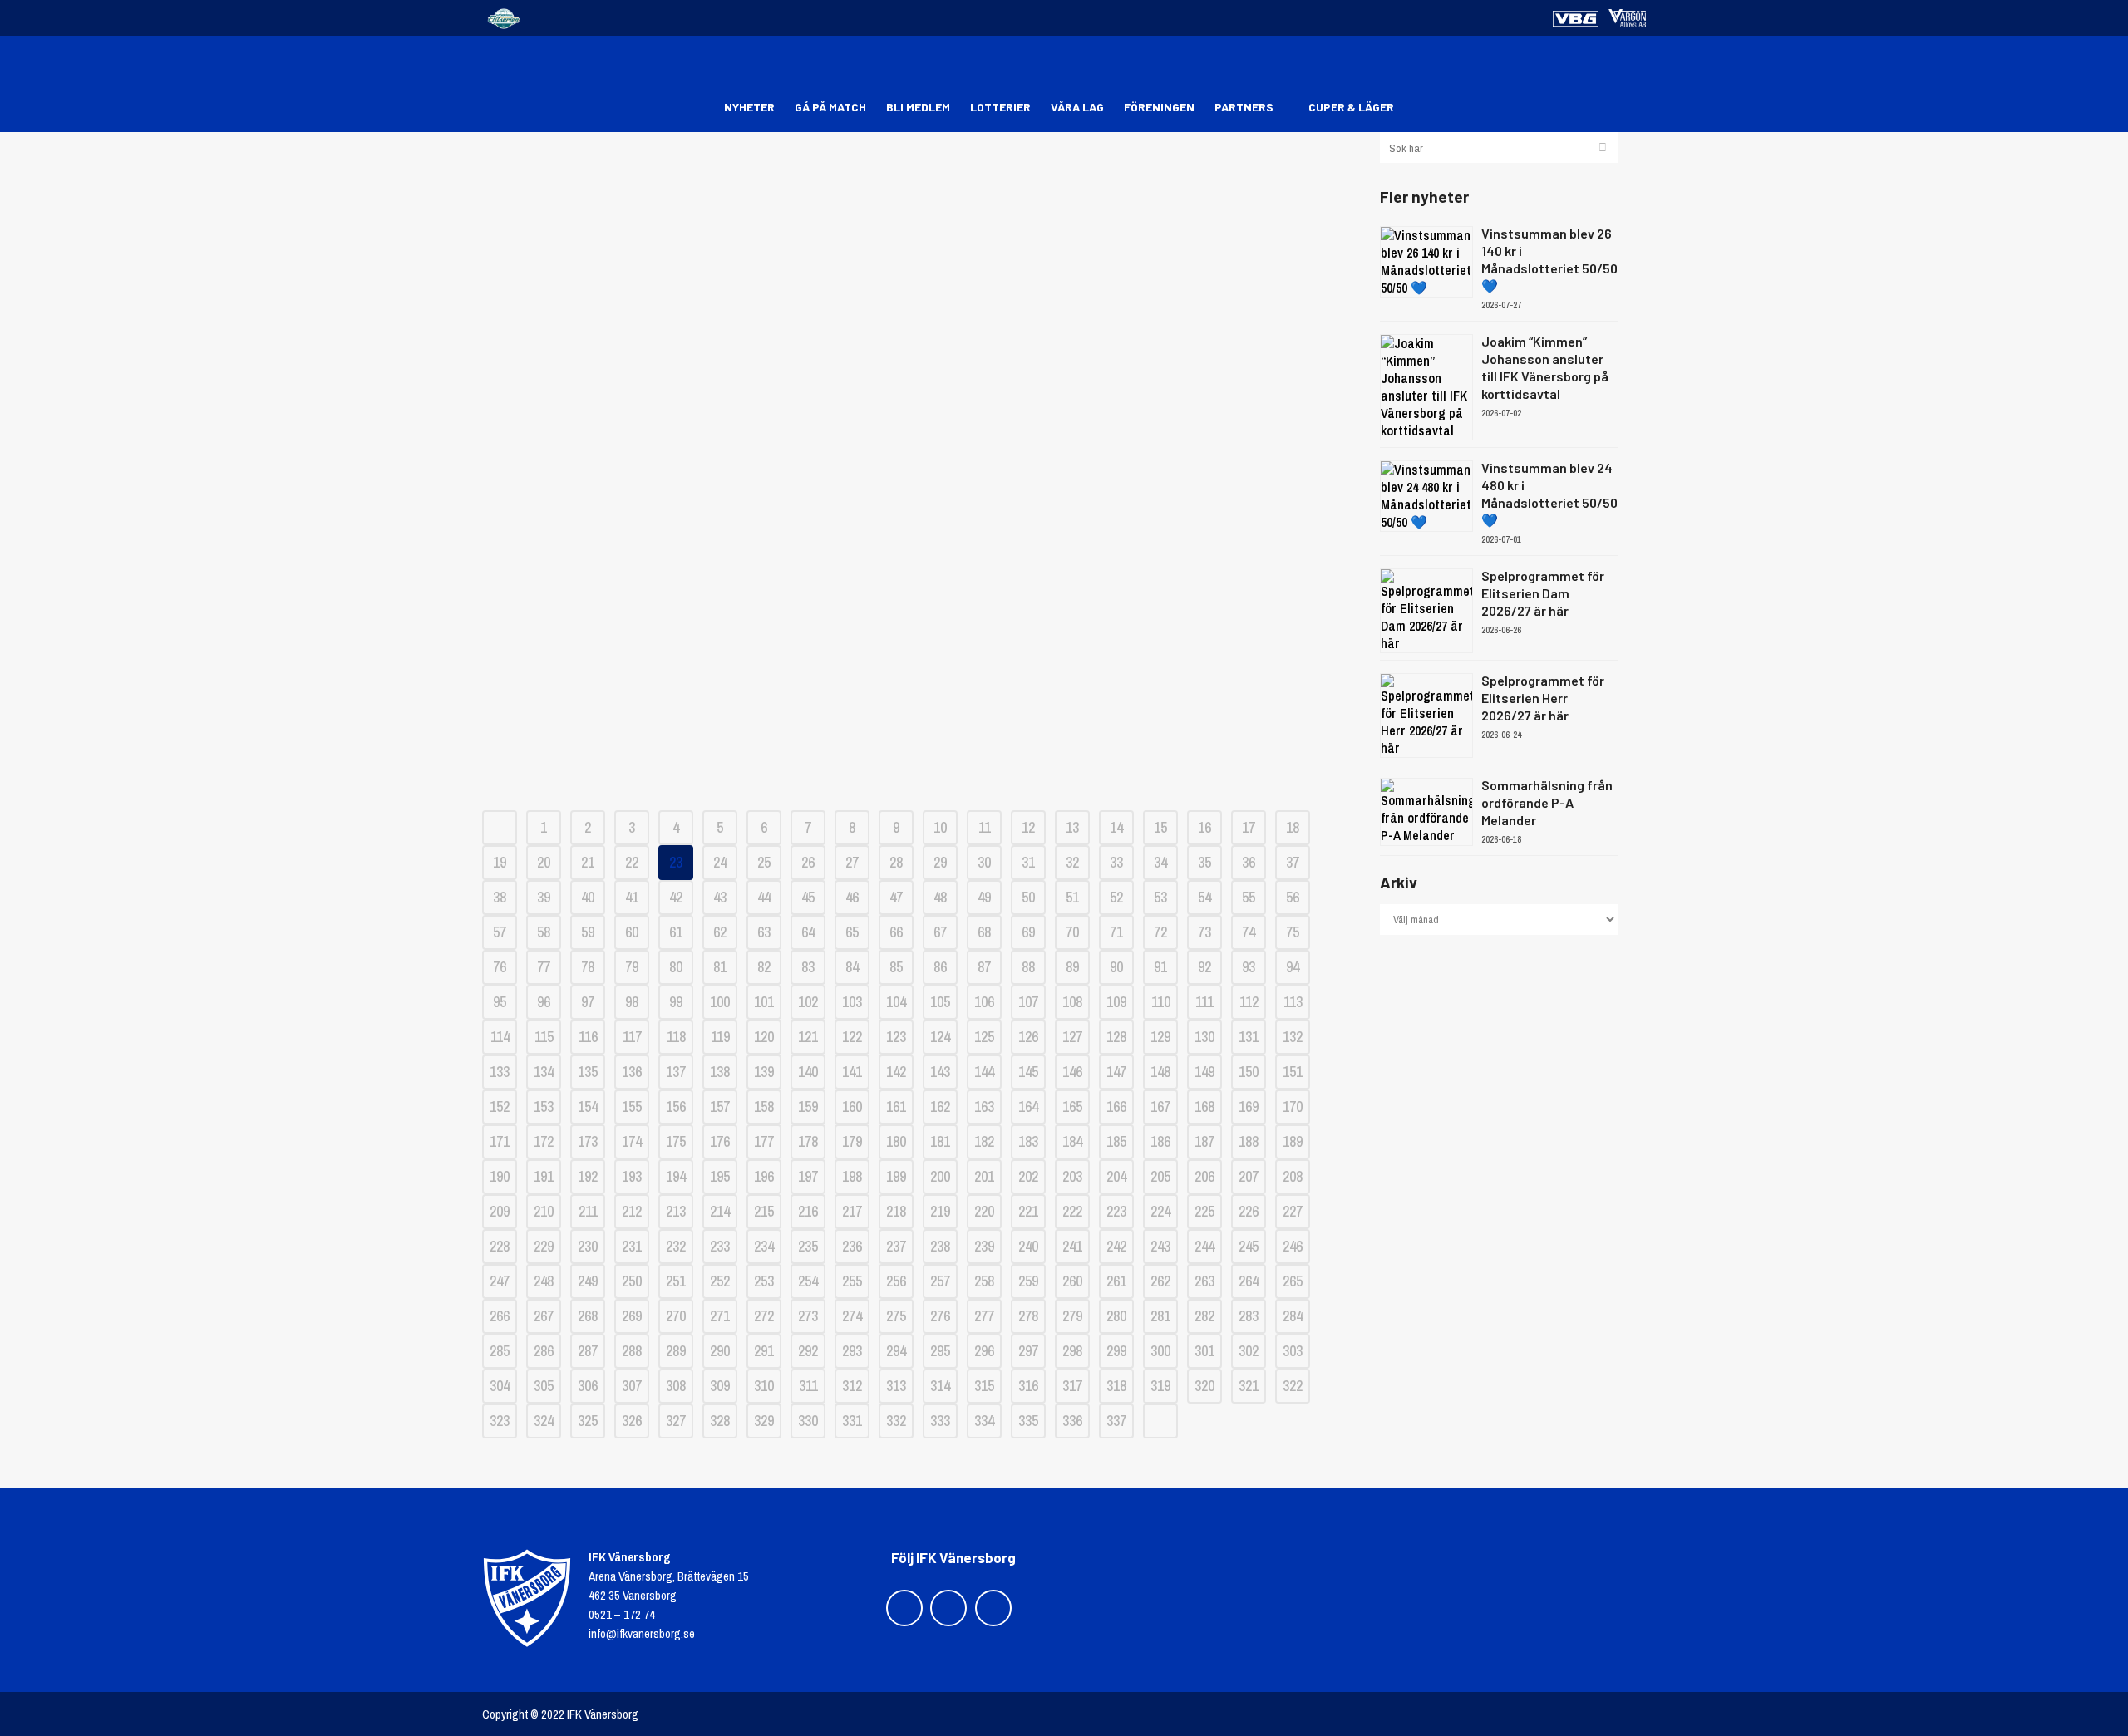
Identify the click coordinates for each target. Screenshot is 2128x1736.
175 (676, 1141)
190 (500, 1176)
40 (588, 897)
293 (852, 1351)
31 (1028, 862)
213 (676, 1211)
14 (1116, 827)
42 (676, 897)
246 (1293, 1246)
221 (1028, 1211)
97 (588, 1002)
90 (1116, 967)
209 (500, 1211)
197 (808, 1176)
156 (676, 1107)
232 (676, 1246)
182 (984, 1141)
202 (1028, 1176)
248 (544, 1281)
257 (940, 1281)
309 (720, 1386)
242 (1116, 1246)
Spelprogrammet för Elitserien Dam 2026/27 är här (1543, 593)
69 (1028, 932)
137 (676, 1072)
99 (676, 1002)
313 (896, 1386)
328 (720, 1421)
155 (632, 1107)
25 (764, 862)
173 (588, 1141)
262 (1160, 1281)
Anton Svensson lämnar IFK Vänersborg (919, 759)
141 (852, 1072)
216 (808, 1211)
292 (808, 1351)
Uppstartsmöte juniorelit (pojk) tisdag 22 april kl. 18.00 (919, 186)
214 (720, 1211)
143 (940, 1072)
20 (544, 862)
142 (896, 1072)
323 (500, 1421)
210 (544, 1211)
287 (588, 1351)
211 (588, 1211)
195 (720, 1176)
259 (1028, 1281)
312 (852, 1386)
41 (632, 897)
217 (852, 1211)
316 (1028, 1386)
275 (896, 1316)
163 (984, 1107)
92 (1204, 967)
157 (720, 1107)
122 (852, 1037)
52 (1116, 897)
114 (500, 1037)
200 (940, 1176)
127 (1072, 1037)
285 (500, 1351)
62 (720, 932)
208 (1293, 1176)
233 (720, 1246)
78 (588, 967)
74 (1249, 932)
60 (632, 932)
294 (896, 1351)
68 (984, 932)
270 (676, 1316)
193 (632, 1176)
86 (940, 967)
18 (1293, 827)
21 (588, 862)
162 (940, 1107)
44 (764, 897)
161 (896, 1107)
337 (1116, 1421)
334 (984, 1421)
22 (632, 862)
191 (544, 1176)
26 (808, 862)
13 (1072, 827)
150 (1249, 1072)
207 (1249, 1176)
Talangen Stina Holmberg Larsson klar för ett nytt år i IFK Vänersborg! (919, 431)
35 (1204, 862)
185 (1116, 1141)
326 (632, 1421)
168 (1204, 1107)
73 (1204, 932)
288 (632, 1351)
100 (720, 1002)
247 (500, 1281)
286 (544, 1351)
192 (588, 1176)
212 (632, 1211)
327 (676, 1421)
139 (764, 1072)
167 (1160, 1107)
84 (852, 967)
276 (940, 1316)
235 (808, 1246)
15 (1160, 827)
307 (632, 1386)
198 (852, 1176)
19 (500, 862)
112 (1249, 1002)
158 (764, 1107)
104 (896, 1002)
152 (500, 1107)
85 (896, 967)
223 (1116, 1211)
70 (1072, 932)
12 (1028, 827)
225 (1204, 1211)
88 (1028, 967)
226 (1249, 1211)
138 (720, 1072)
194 (676, 1176)
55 (1249, 897)
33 (1116, 862)
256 (896, 1281)
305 (544, 1386)
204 (1116, 1176)
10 (940, 827)
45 (808, 897)
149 (1204, 1072)
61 (676, 932)
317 (1072, 1386)
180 (896, 1141)
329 (764, 1421)
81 (720, 967)
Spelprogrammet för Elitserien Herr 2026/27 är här (1543, 698)
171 (500, 1141)
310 (764, 1386)
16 (1204, 827)
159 (808, 1107)
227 (1293, 1211)
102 (808, 1002)
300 (1160, 1351)
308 (676, 1386)
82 (764, 967)
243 (1160, 1246)
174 (632, 1141)
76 (500, 967)
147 (1116, 1072)
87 (984, 967)
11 (985, 827)
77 (544, 967)
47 (896, 897)
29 (940, 862)
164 (1028, 1107)
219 (940, 1211)
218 (896, 1211)
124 (940, 1037)
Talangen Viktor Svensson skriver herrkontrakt (919, 585)
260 (1072, 1281)
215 (764, 1211)
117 (632, 1037)
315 (984, 1386)
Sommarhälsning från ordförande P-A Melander (1547, 802)
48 (940, 897)
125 (984, 1037)
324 (544, 1421)
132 (1293, 1037)
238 (940, 1246)
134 (544, 1072)
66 (896, 932)
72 (1160, 932)
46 (852, 897)
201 (984, 1176)
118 (676, 1037)
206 (1204, 1176)
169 (1249, 1107)
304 (500, 1386)
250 (632, 1281)
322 (1293, 1386)
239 (984, 1246)
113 (1293, 1002)
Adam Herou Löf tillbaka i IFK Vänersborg (918, 701)
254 (808, 1281)
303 (1293, 1351)
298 (1072, 1351)
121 (808, 1037)
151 (1293, 1072)
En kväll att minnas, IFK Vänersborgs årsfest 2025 (918, 302)
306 (588, 1386)
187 (1204, 1141)
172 (544, 1141)
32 (1072, 862)
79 (632, 967)
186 (1160, 1141)
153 (544, 1107)
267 (544, 1316)
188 (1249, 1141)
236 (852, 1246)
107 (1028, 1002)
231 (632, 1246)
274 (852, 1316)
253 (764, 1281)
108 (1072, 1002)
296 (984, 1351)
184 (1072, 1141)
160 (852, 1107)
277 (984, 1316)
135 (588, 1072)
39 (544, 897)
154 (588, 1107)
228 (500, 1246)
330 (808, 1421)
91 (1160, 967)
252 (720, 1281)
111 (1204, 1002)
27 (852, 862)
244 (1204, 1246)
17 (1249, 827)
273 (808, 1316)
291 (764, 1351)
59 (588, 932)
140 (808, 1072)
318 (1116, 1386)
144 (984, 1072)
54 (1204, 897)
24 (720, 862)
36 (1249, 862)
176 (720, 1141)
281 (1160, 1316)
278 (1028, 1316)
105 (940, 1002)
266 (500, 1316)
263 (1204, 1281)
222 (1072, 1211)
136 (632, 1072)
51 (1072, 897)
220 (984, 1211)
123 (896, 1037)
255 (852, 1281)
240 (1028, 1246)
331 (852, 1421)
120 (764, 1037)
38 (500, 897)
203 (1072, 1176)
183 (1028, 1141)
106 (984, 1002)
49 (984, 897)
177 (764, 1141)
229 (544, 1246)
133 (500, 1072)
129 (1160, 1037)
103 (852, 1002)
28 (896, 862)
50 (1028, 897)
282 (1204, 1316)
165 (1072, 1107)
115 (544, 1037)
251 (676, 1281)
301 (1204, 1351)
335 (1028, 1421)
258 (984, 1281)
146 (1072, 1072)
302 (1249, 1351)
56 (1293, 897)
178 (808, 1141)
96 (544, 1002)
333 (940, 1421)
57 (500, 932)
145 (1028, 1072)
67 (940, 932)
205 (1160, 1176)
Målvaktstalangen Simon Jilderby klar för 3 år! (919, 643)
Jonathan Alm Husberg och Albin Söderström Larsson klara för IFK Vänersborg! (918, 514)
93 (1249, 967)
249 (588, 1281)
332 (896, 1421)
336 (1072, 1421)
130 (1204, 1037)
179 (852, 1141)
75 (1293, 932)
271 (720, 1316)
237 (896, 1246)
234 (764, 1246)
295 (940, 1351)
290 (720, 1351)
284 (1293, 1316)
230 (588, 1246)
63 (764, 932)
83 (808, 967)
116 (588, 1037)
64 (808, 932)
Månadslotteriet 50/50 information (919, 244)
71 (1116, 932)
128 (1116, 1037)
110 (1161, 1002)
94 (1293, 967)
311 (808, 1386)
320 (1204, 1386)
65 (852, 932)
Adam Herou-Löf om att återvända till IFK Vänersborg (919, 360)
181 (940, 1141)
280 (1116, 1316)
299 (1116, 1351)
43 (720, 897)
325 (588, 1421)
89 (1072, 967)
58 (544, 932)
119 (720, 1037)
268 (588, 1316)
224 (1160, 1211)
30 (984, 862)
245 (1249, 1246)
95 (500, 1002)
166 (1116, 1107)
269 (632, 1316)
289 (676, 1351)
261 (1116, 1281)
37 (1293, 862)
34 (1160, 862)
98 (632, 1002)
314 (940, 1386)
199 (896, 1176)
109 (1116, 1002)
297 (1028, 1351)
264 (1249, 1281)
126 (1028, 1037)
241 (1072, 1246)
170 (1293, 1107)
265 (1293, 1281)
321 (1249, 1386)
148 (1160, 1072)
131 (1249, 1037)
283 (1249, 1316)
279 (1072, 1316)
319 (1160, 1386)
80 (676, 967)
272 (764, 1316)
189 (1293, 1141)
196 (764, 1176)
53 (1160, 897)
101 (764, 1002)
